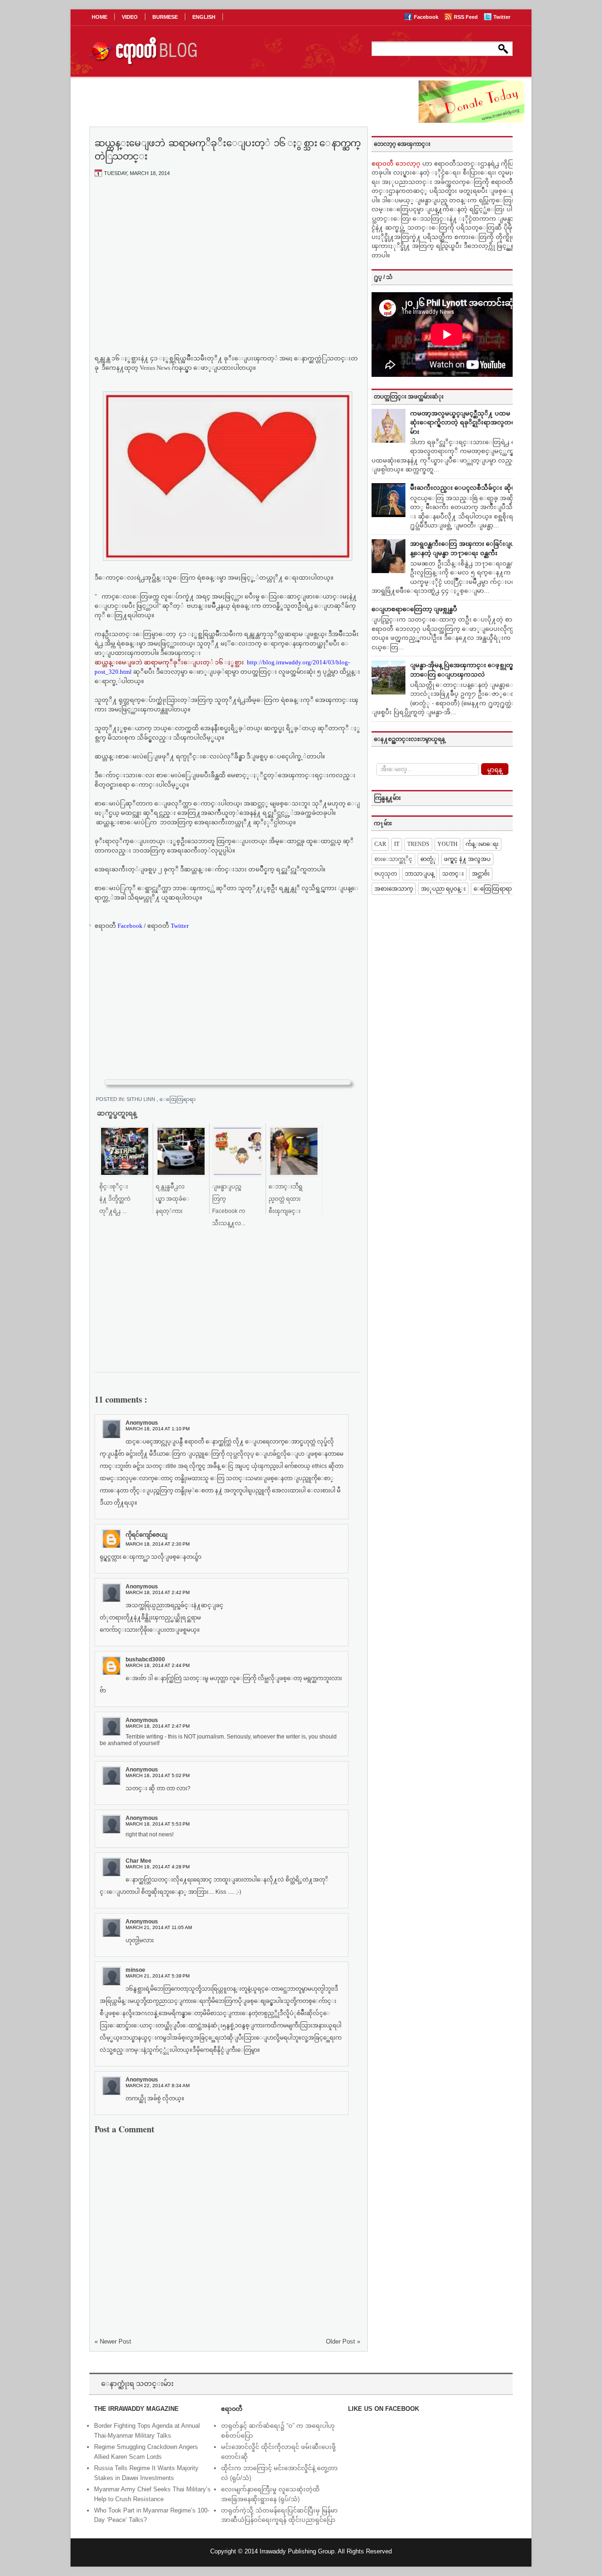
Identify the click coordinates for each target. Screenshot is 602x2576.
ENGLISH (204, 17)
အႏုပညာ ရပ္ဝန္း (443, 889)
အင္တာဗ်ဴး (481, 874)
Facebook (427, 17)
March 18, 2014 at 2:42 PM (158, 1592)
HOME (99, 17)
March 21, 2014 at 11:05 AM (159, 1927)
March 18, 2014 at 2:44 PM (158, 1665)
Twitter (502, 17)
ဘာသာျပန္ (420, 874)
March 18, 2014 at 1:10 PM (158, 1429)
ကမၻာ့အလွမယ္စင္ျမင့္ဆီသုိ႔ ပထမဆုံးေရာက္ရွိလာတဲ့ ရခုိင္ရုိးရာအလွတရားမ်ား (465, 423)
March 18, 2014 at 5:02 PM (158, 1775)
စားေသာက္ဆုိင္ (393, 859)
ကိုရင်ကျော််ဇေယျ (147, 1535)
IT (397, 844)
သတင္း (453, 874)
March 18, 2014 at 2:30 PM (158, 1544)
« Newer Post (113, 2341)
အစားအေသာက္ (394, 889)
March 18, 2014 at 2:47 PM (158, 1726)
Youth (448, 844)
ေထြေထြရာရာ (178, 1099)
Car (380, 844)
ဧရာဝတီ (168, 926)
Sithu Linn (142, 1099)
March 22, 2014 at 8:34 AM (158, 2086)
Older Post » (343, 2341)
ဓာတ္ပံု (428, 859)
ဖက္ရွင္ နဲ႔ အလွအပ (467, 859)
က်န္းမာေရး (482, 844)
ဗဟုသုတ (386, 874)
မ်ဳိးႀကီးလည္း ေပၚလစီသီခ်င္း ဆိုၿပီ (465, 488)
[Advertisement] (228, 255)
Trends (418, 844)
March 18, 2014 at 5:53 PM (158, 1824)
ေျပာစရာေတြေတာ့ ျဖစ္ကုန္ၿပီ (414, 609)
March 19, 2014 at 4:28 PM (158, 1867)
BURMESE (165, 17)
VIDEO (130, 17)
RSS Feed (467, 17)
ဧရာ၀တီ (119, 926)
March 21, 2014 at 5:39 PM (158, 1976)
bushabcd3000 (145, 1659)
